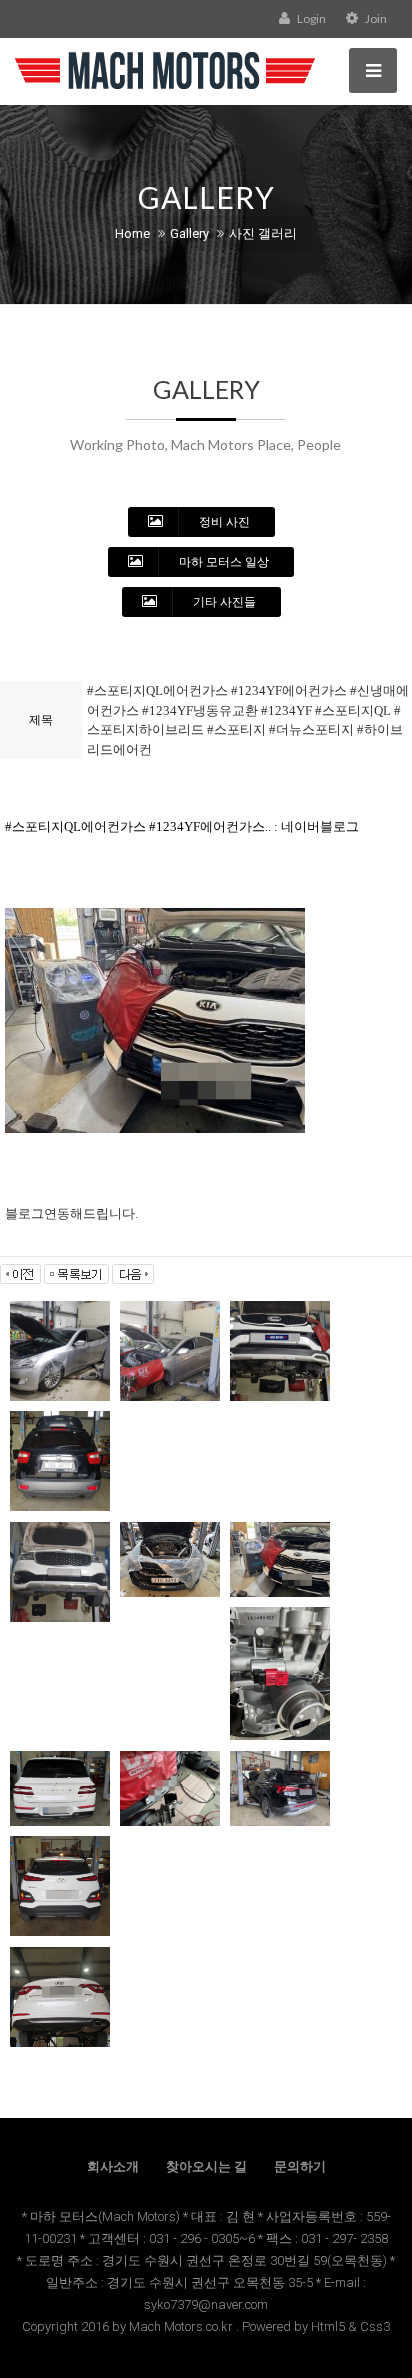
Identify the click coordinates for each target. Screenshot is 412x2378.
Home (132, 233)
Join (375, 18)
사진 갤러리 (263, 233)
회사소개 (113, 2166)
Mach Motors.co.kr (181, 2326)
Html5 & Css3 (350, 2326)
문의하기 (300, 2166)
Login (310, 18)
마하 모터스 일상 (222, 562)
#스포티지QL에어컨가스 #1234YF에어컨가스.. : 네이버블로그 (182, 826)
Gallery (189, 233)
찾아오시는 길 (206, 2166)
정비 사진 (223, 522)
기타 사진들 (223, 602)
